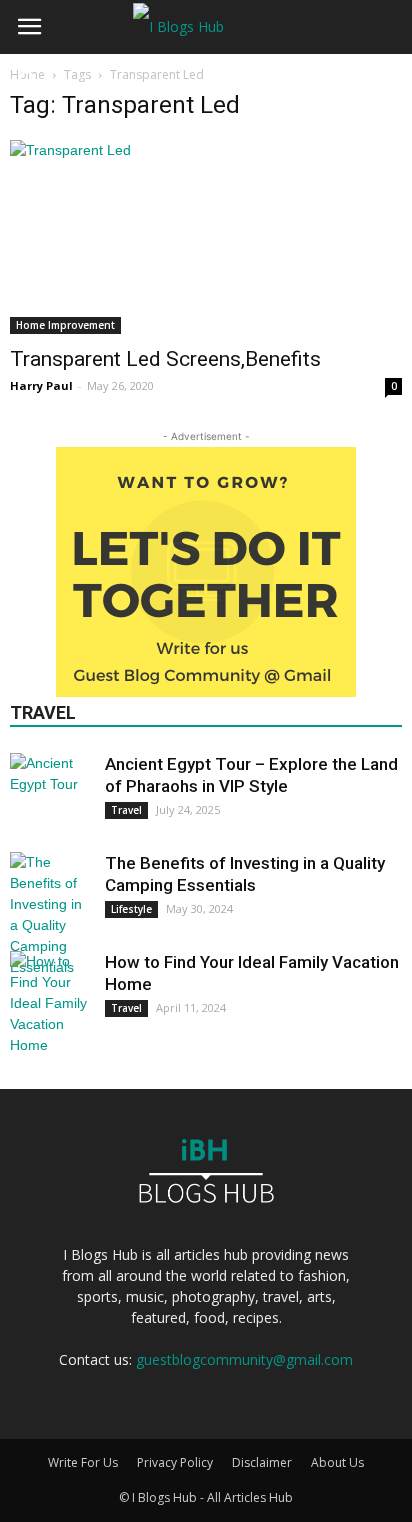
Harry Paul (41, 385)
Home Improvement (65, 325)
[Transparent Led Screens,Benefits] (206, 237)
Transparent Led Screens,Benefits (165, 359)
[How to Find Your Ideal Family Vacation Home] (50, 1003)
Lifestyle (131, 909)
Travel (126, 810)
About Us (337, 1462)
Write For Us (83, 1462)
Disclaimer (262, 1462)
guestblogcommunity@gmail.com (244, 1359)
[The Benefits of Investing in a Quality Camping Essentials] (50, 915)
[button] (29, 27)
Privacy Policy (175, 1462)
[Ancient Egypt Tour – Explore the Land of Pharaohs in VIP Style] (50, 793)
